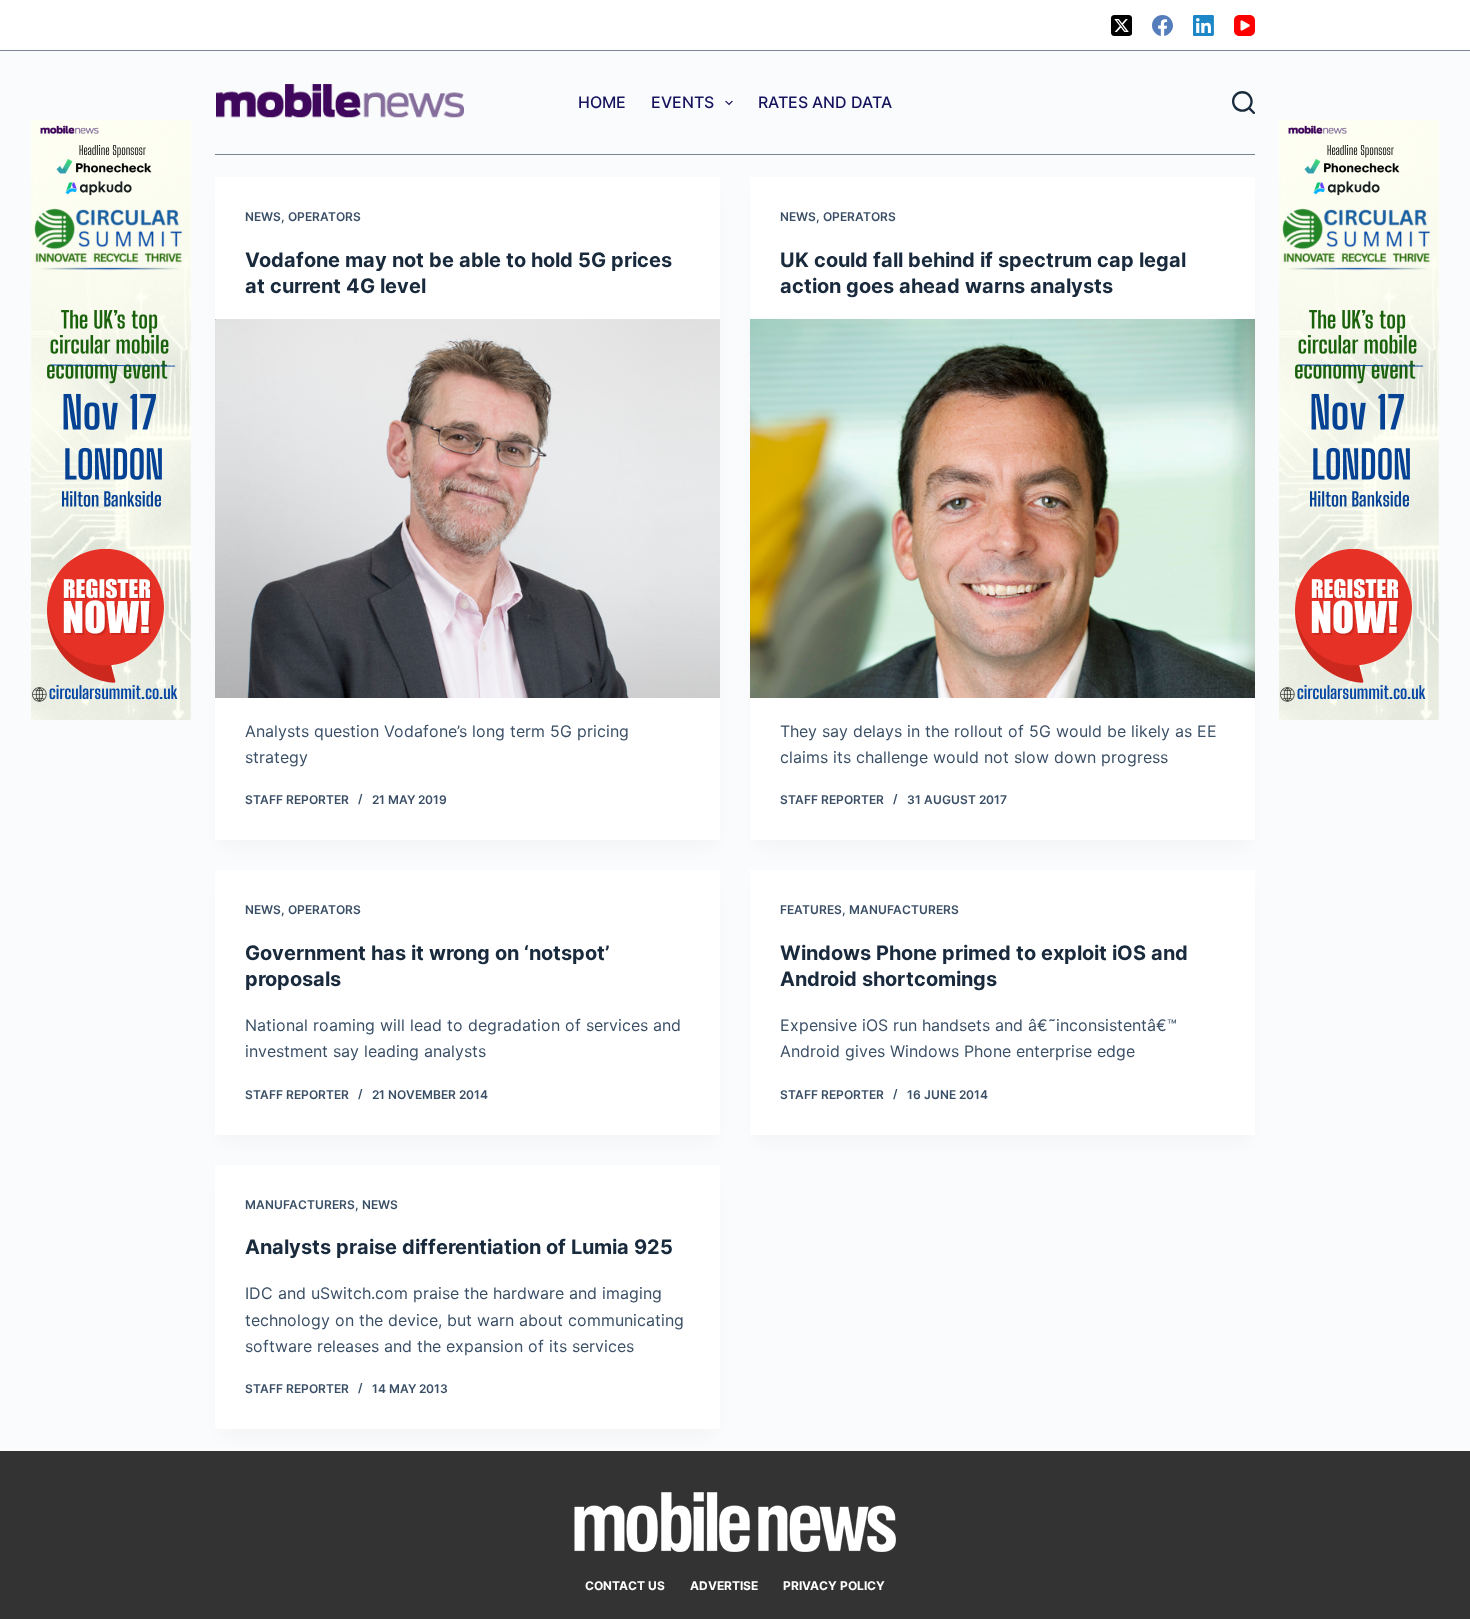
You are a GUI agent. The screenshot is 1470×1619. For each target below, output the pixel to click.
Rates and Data (825, 102)
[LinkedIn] (1203, 25)
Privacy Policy (834, 1585)
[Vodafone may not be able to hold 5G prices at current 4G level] (467, 508)
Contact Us (625, 1585)
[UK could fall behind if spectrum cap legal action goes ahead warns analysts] (1002, 508)
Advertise (724, 1585)
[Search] (1243, 102)
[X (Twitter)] (1121, 25)
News (263, 216)
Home (602, 102)
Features (811, 909)
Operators (324, 216)
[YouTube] (1244, 25)
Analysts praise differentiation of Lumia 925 (459, 1247)
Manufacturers (904, 909)
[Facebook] (1162, 25)
